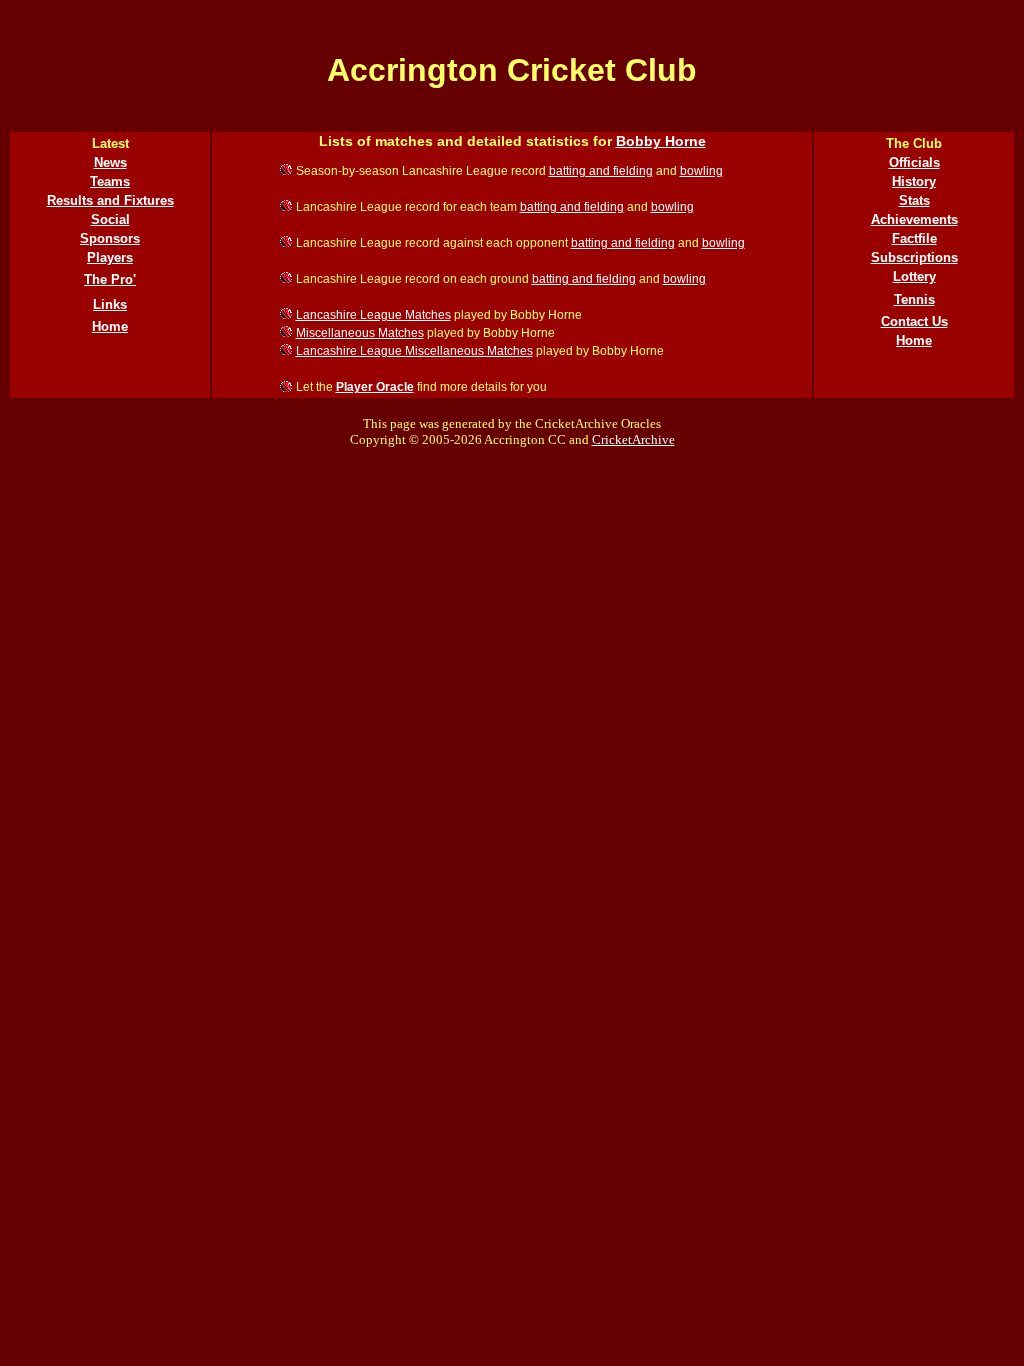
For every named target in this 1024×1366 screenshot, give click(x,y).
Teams (110, 181)
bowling (701, 171)
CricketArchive (633, 439)
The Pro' (110, 279)
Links (110, 304)
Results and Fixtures (110, 200)
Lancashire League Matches (373, 315)
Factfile (914, 238)
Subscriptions (914, 257)
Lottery (914, 276)
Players (110, 257)
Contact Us (914, 321)
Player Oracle (375, 387)
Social (110, 219)
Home (110, 326)
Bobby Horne (661, 141)
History (914, 181)
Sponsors (110, 238)
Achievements (914, 219)
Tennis (914, 299)
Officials (914, 162)
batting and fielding (601, 171)
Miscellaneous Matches (360, 333)
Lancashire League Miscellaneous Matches (414, 351)
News (110, 162)
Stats (914, 200)
